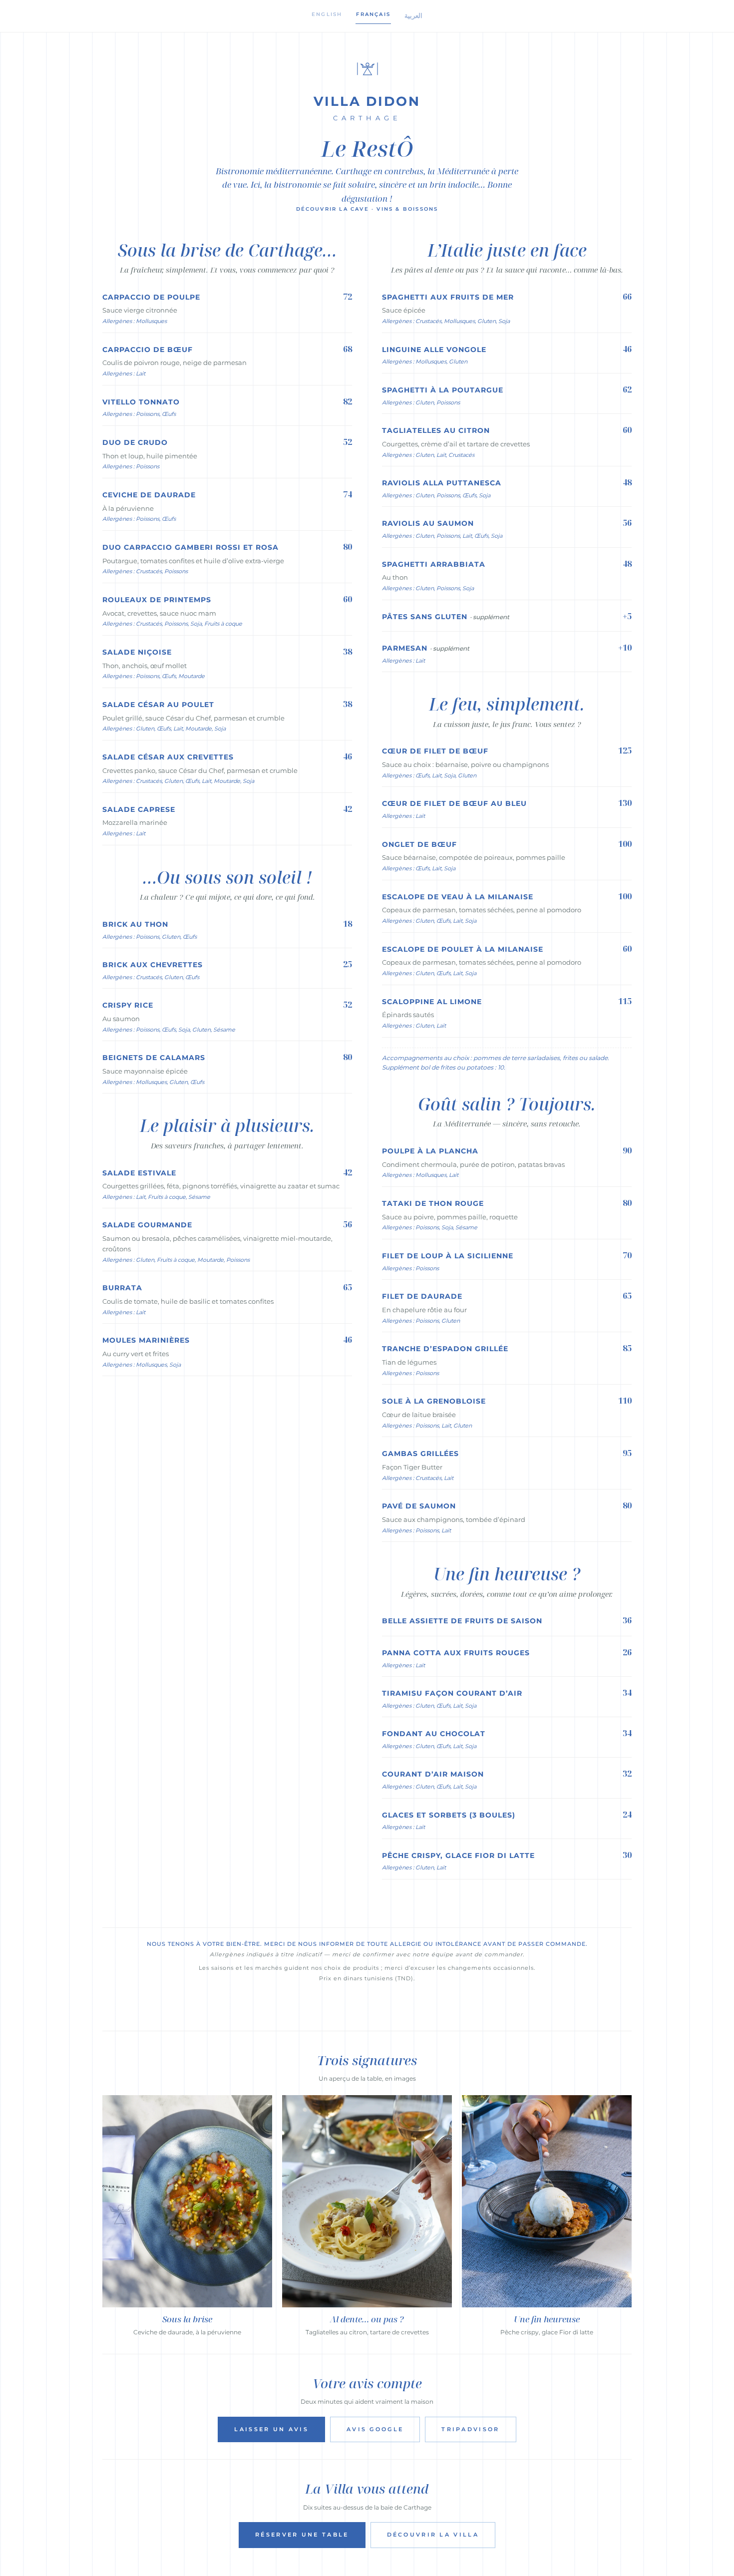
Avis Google (375, 2429)
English (327, 14)
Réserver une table (302, 2535)
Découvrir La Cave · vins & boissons (367, 209)
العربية (413, 15)
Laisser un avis (271, 2429)
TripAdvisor (470, 2429)
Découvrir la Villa (433, 2535)
